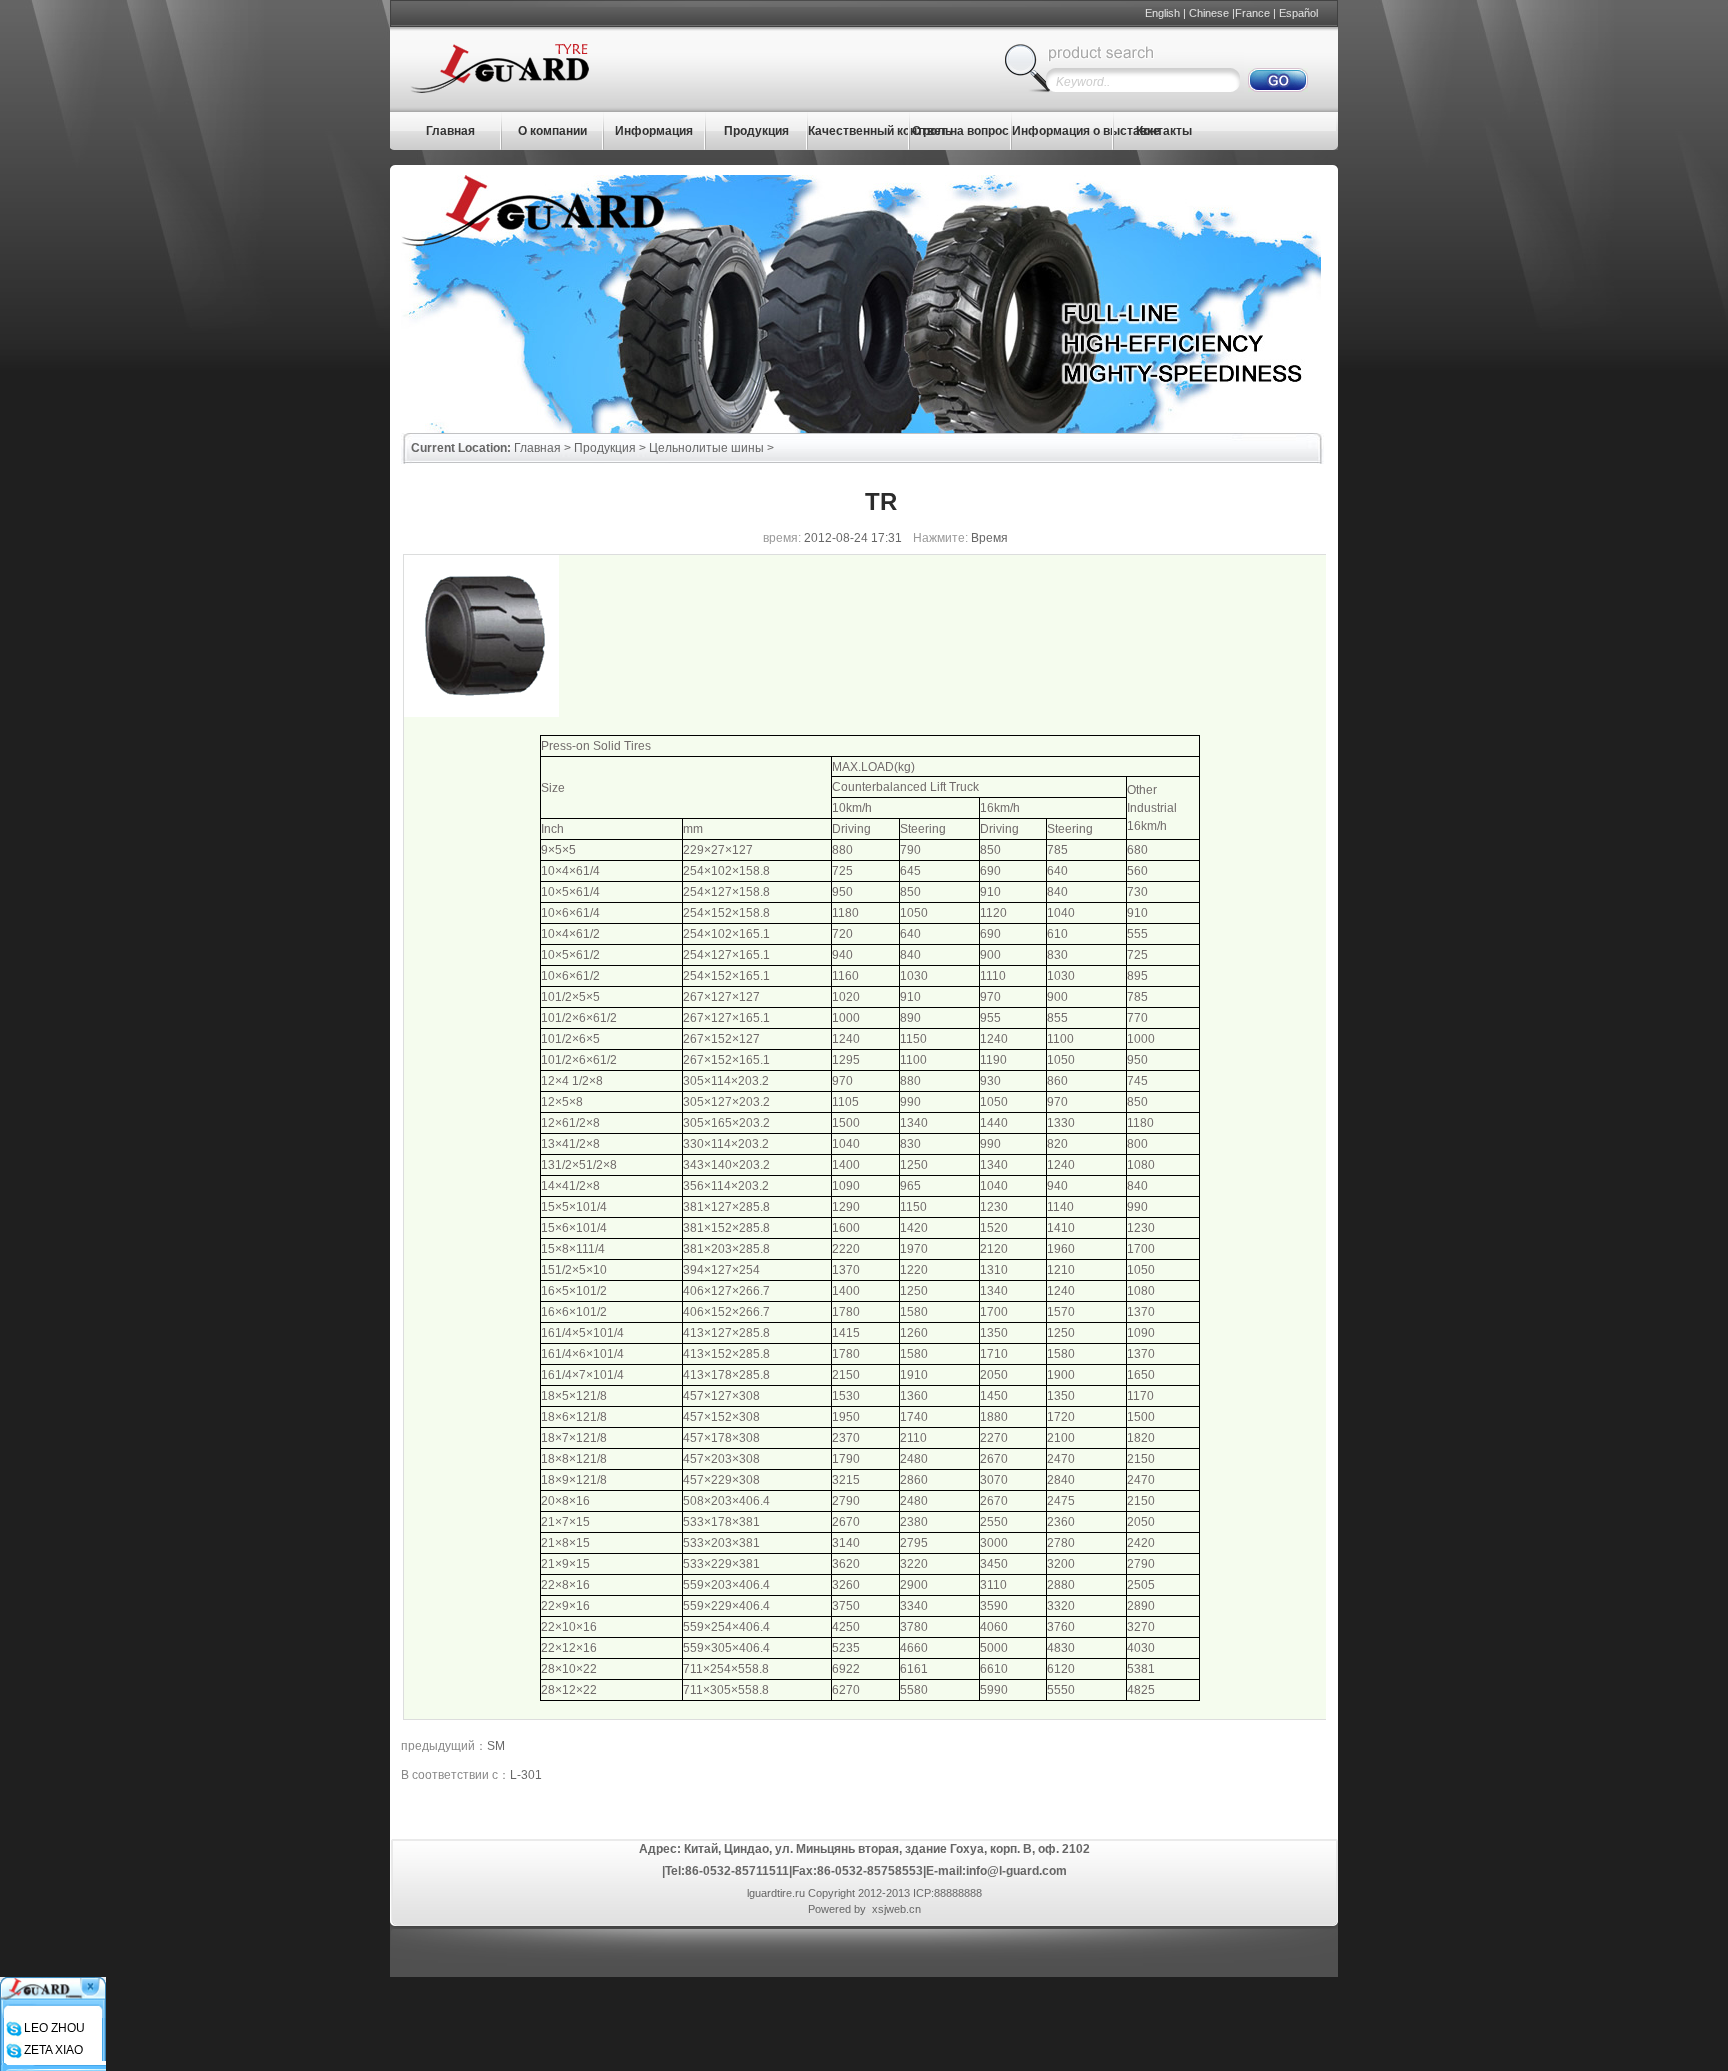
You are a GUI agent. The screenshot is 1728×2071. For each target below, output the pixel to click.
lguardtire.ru (776, 1893)
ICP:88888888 (947, 1893)
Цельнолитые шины (706, 448)
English (1162, 13)
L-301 (526, 1775)
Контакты (1164, 131)
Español (1298, 13)
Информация (654, 131)
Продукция (756, 131)
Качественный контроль (880, 131)
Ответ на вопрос (960, 131)
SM (496, 1746)
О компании (552, 131)
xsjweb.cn (896, 1909)
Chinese (1209, 13)
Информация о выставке (1086, 131)
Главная (450, 131)
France (1252, 13)
